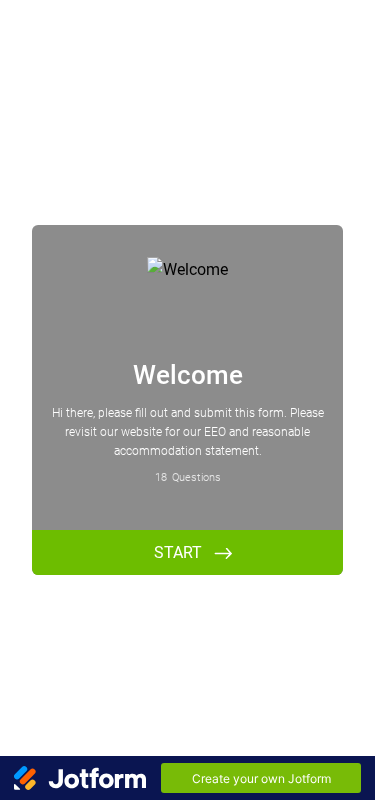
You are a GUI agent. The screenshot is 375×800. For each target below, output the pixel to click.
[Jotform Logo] (80, 778)
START (178, 552)
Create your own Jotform (261, 778)
